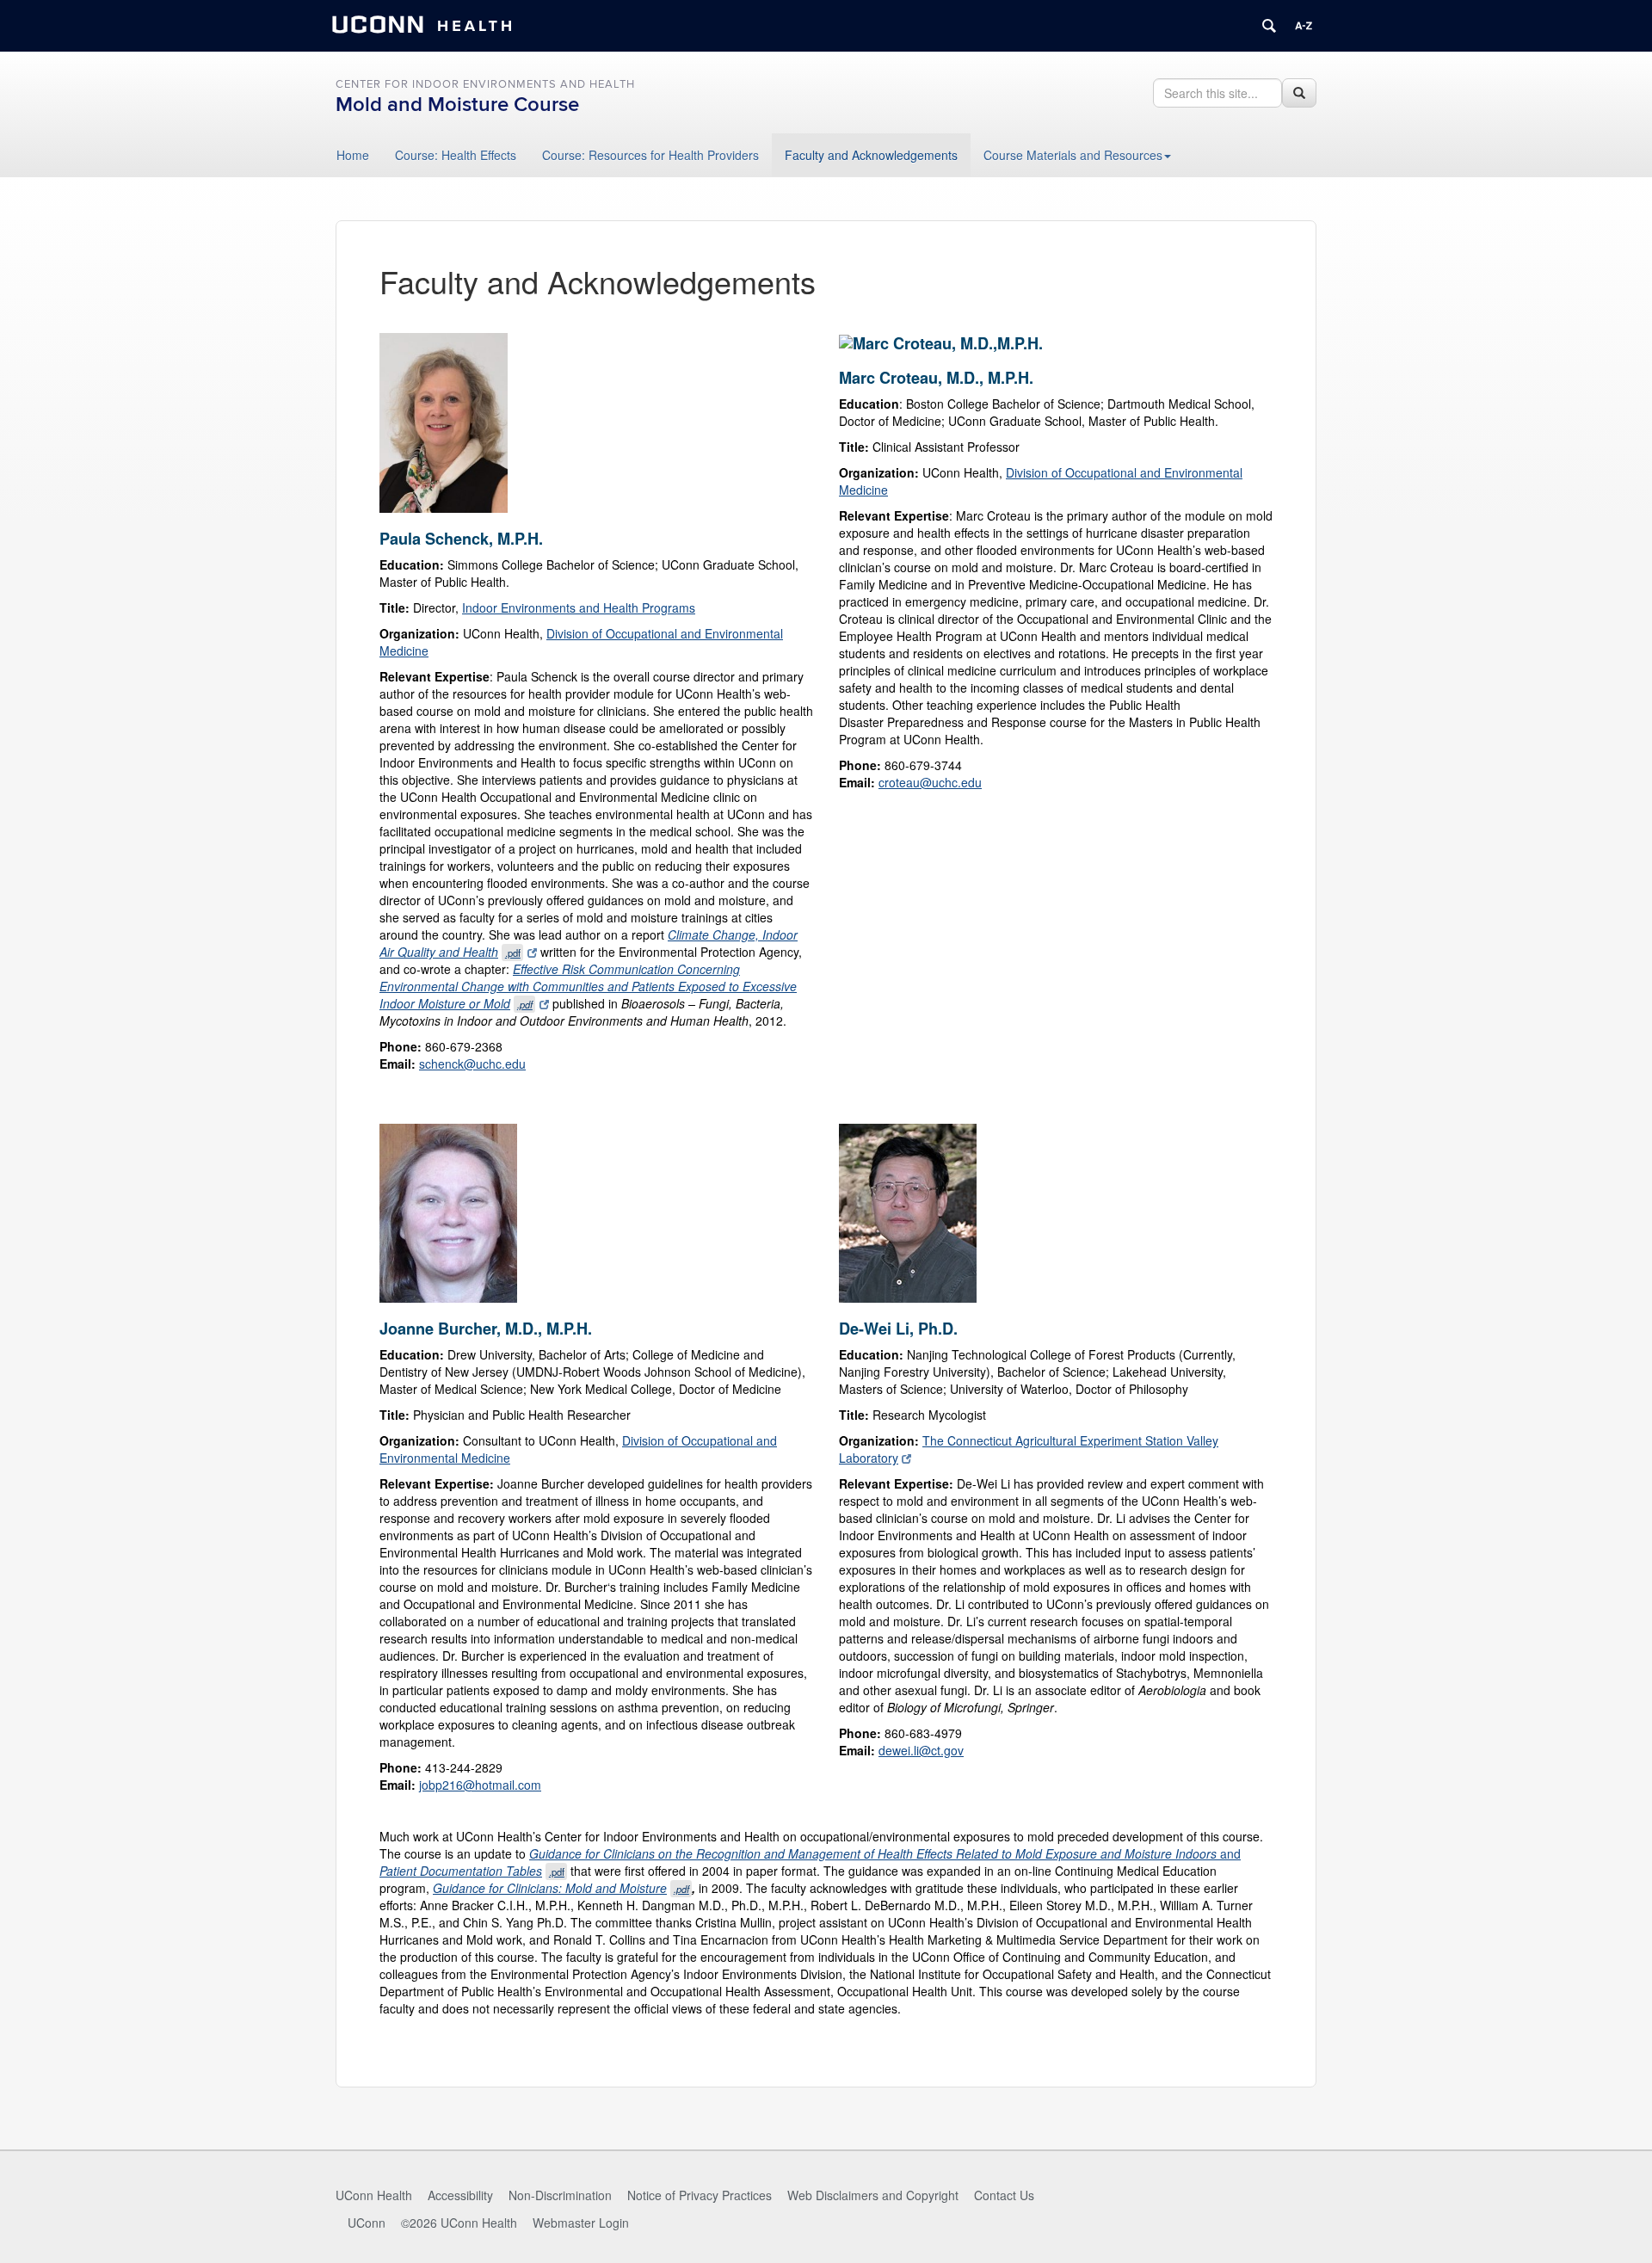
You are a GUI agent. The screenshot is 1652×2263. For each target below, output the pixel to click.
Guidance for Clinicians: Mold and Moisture (561, 1888)
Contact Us (1004, 2195)
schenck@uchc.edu (472, 1064)
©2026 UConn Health (459, 2223)
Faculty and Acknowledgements (871, 155)
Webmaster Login (581, 2223)
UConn (367, 2223)
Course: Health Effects (456, 155)
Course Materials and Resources (1073, 155)
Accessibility (460, 2195)
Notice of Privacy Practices (700, 2195)
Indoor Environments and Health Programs (579, 607)
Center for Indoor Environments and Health (485, 84)
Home (353, 155)
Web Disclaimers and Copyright (873, 2195)
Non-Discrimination (560, 2195)
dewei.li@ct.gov (921, 1750)
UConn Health (374, 2195)
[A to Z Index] (1304, 26)
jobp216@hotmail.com (480, 1785)
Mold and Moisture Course (457, 105)
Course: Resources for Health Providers (650, 155)
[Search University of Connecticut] (1269, 26)
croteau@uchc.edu (930, 782)
